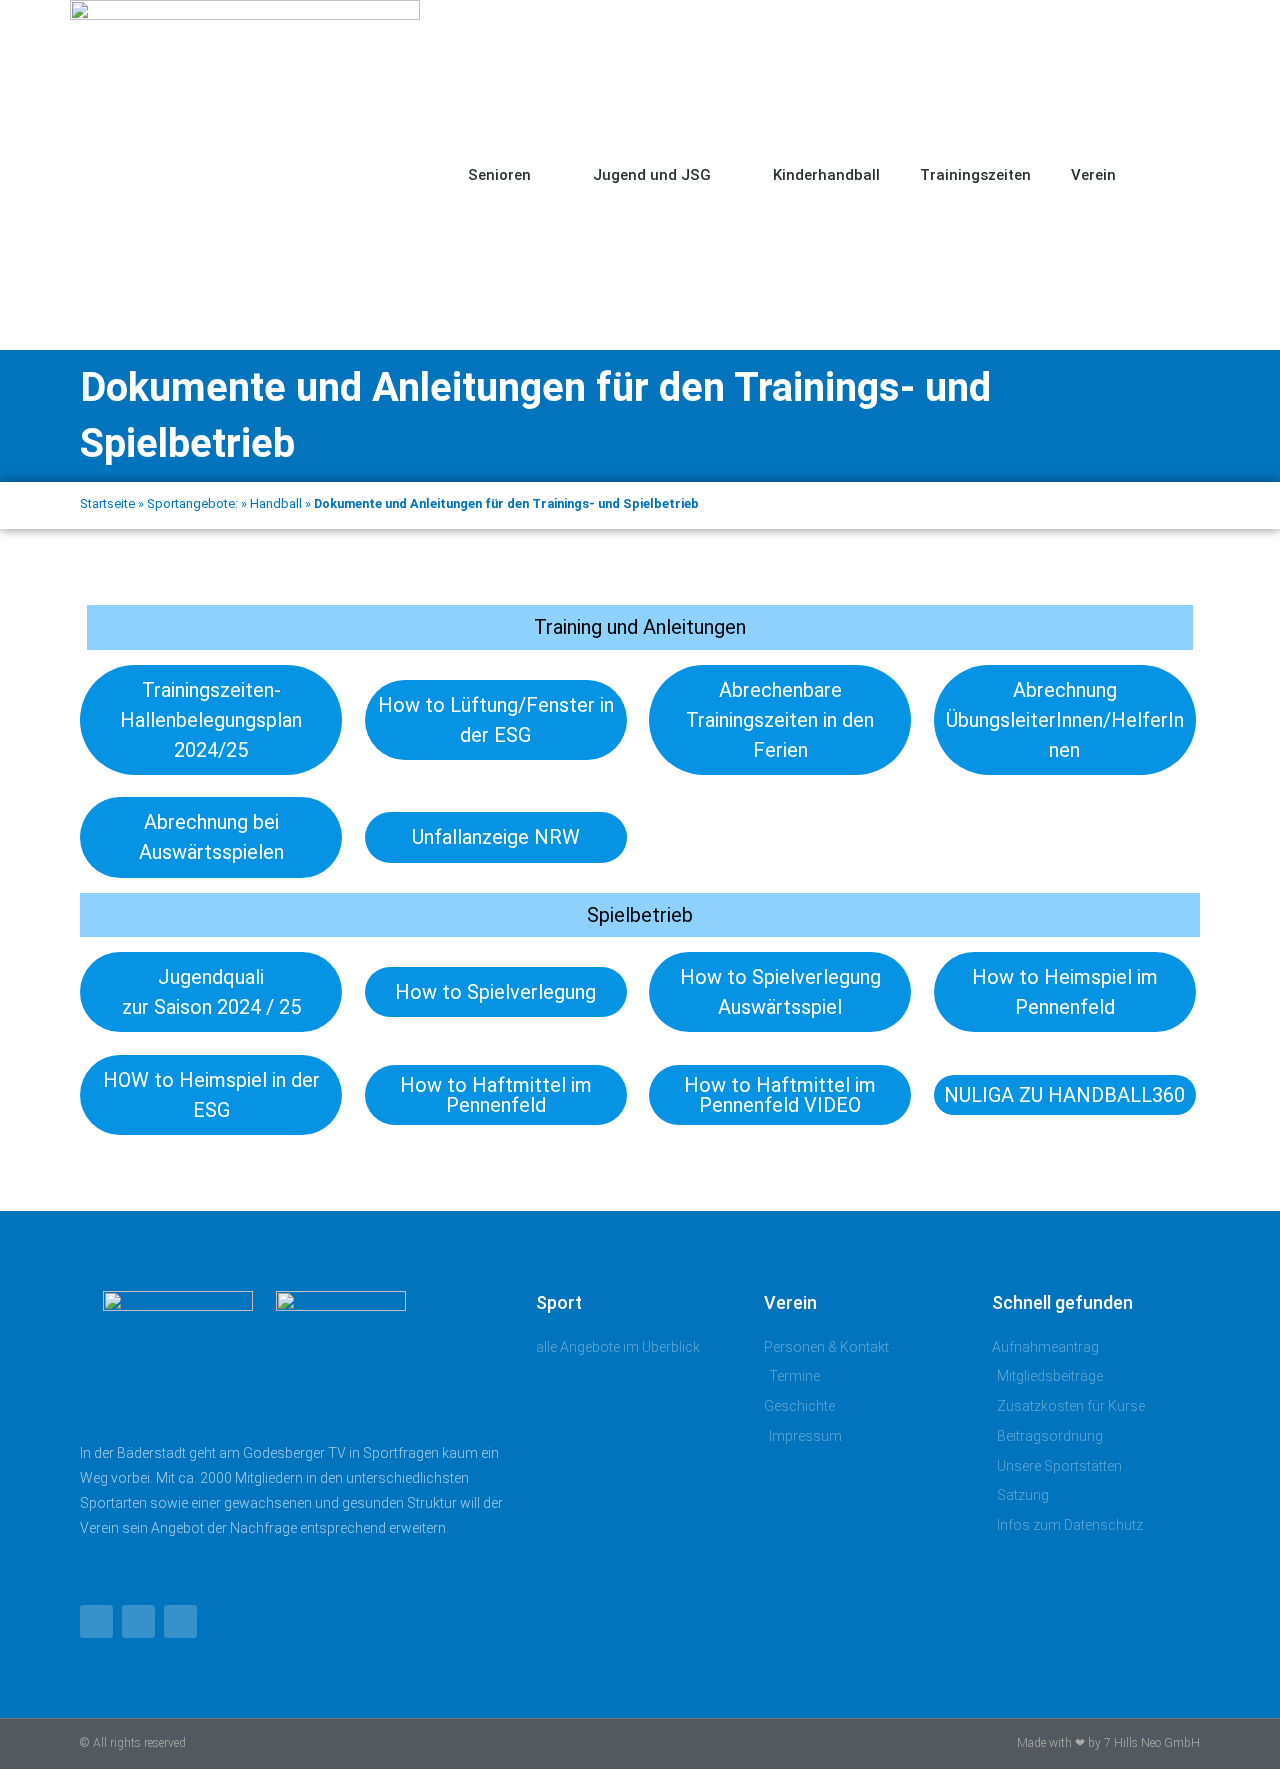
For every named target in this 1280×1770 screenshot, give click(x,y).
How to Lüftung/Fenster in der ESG (496, 720)
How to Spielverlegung (495, 992)
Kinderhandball (826, 175)
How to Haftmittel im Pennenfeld (496, 1095)
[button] (1190, 175)
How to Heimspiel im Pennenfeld (1065, 992)
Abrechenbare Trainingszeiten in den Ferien (780, 720)
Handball (276, 503)
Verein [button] (1093, 175)
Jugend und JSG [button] (652, 175)
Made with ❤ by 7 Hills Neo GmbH (1108, 1743)
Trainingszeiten (975, 175)
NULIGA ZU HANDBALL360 (1064, 1095)
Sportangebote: (192, 503)
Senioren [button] (499, 175)
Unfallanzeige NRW (496, 837)
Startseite (107, 503)
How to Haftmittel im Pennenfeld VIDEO (780, 1095)
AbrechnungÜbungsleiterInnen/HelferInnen (1065, 720)
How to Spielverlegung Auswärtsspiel (780, 992)
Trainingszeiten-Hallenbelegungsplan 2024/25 (211, 720)
